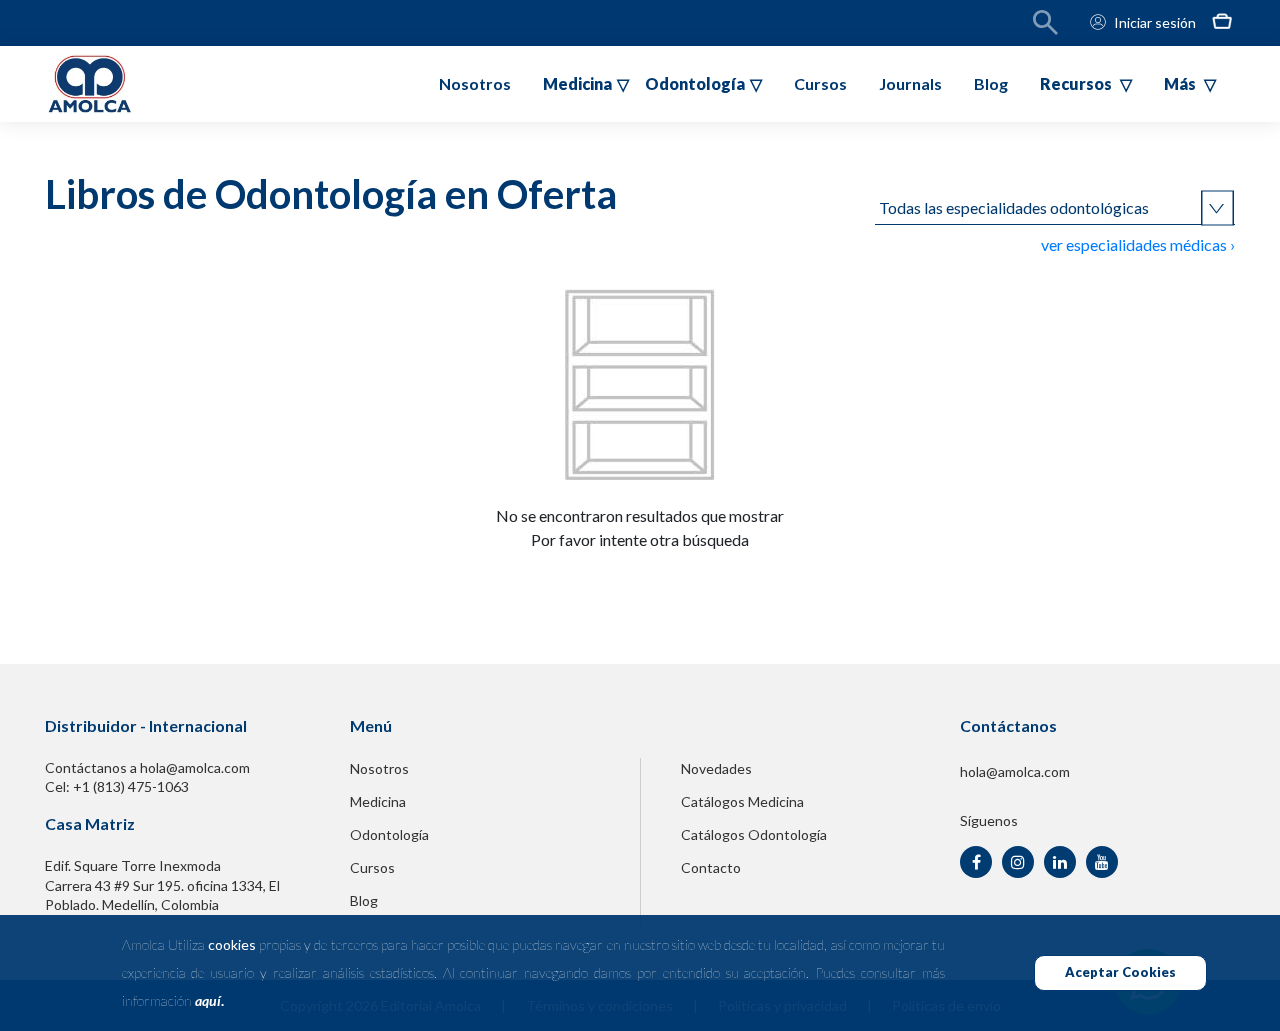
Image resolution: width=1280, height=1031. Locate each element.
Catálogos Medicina (742, 801)
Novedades (716, 768)
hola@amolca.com (1015, 771)
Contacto (711, 867)
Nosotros (475, 83)
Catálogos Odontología (754, 834)
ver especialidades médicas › (1138, 244)
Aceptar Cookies (1120, 972)
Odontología (389, 834)
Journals (910, 83)
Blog (991, 83)
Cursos (820, 83)
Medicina (378, 801)
